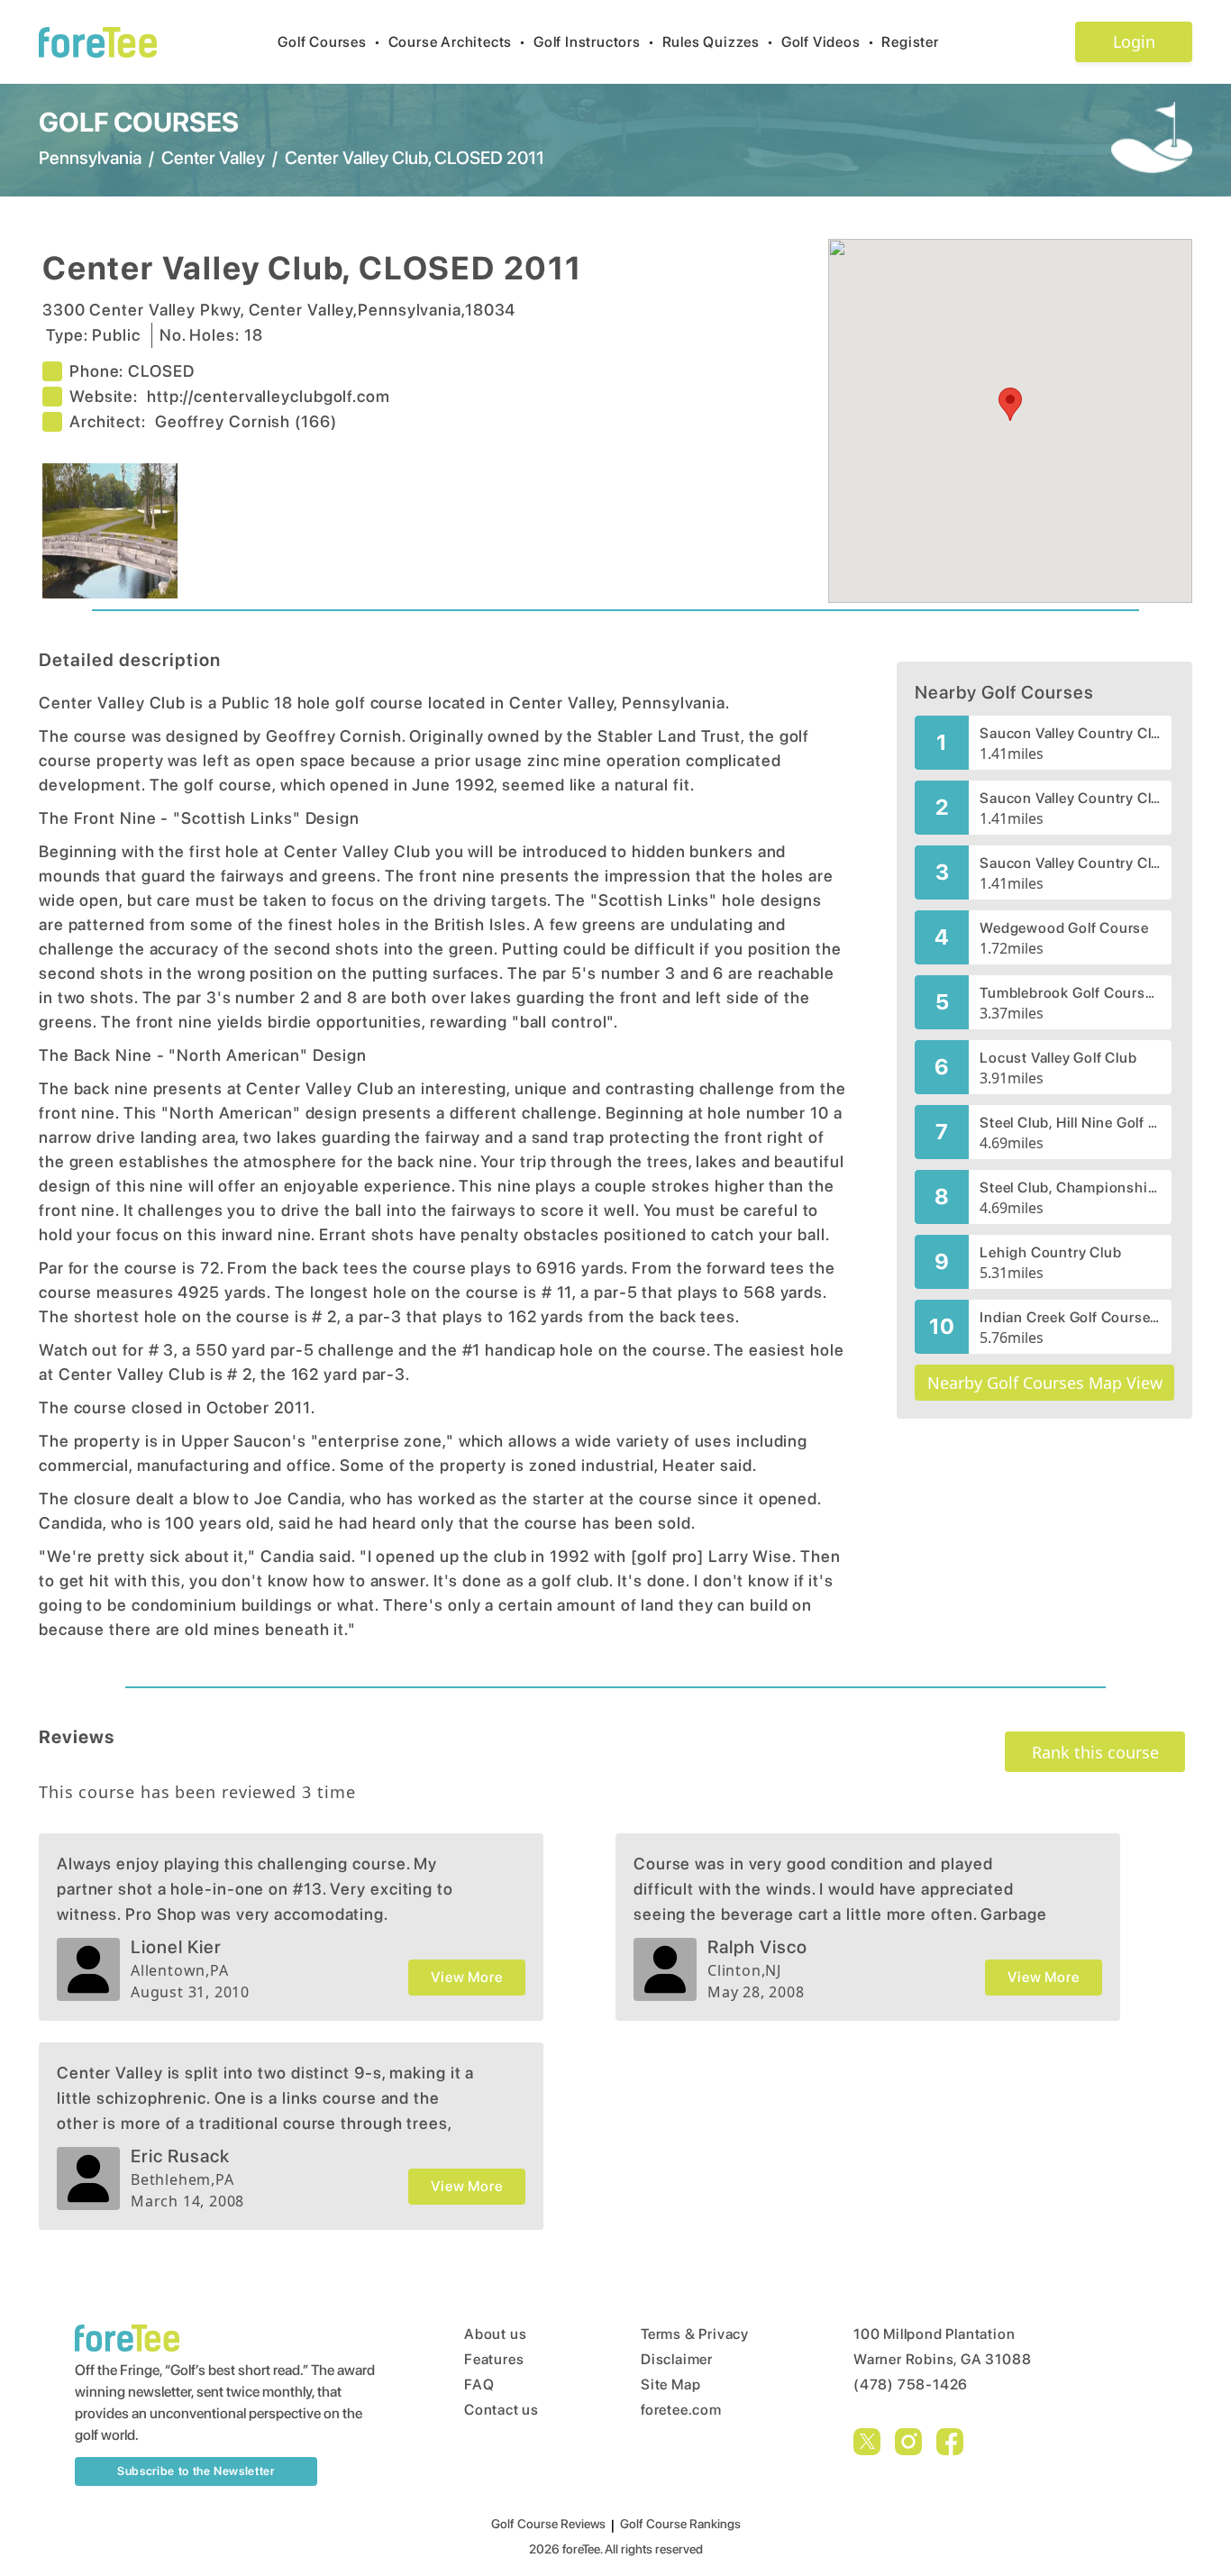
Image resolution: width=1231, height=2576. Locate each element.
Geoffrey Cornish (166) (246, 421)
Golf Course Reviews (548, 2524)
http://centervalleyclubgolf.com (269, 396)
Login (1134, 41)
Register (910, 42)
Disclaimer (677, 2359)
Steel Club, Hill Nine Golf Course (1070, 1123)
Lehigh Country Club (1050, 1252)
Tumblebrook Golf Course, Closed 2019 (1070, 993)
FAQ (479, 2384)
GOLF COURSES (139, 122)
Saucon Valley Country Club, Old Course (1070, 863)
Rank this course (1095, 1752)
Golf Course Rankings (680, 2524)
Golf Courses (329, 42)
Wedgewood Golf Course (1064, 928)
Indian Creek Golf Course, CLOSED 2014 (1070, 1317)
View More (466, 1977)
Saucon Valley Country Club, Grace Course (1070, 733)
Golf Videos (828, 42)
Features (494, 2359)
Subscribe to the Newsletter (196, 2471)
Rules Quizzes (718, 42)
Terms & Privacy (695, 2334)
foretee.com (681, 2410)
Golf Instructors (594, 42)
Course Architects (457, 42)
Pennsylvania (90, 158)
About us (495, 2334)
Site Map (670, 2384)
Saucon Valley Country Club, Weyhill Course (1070, 798)
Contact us (502, 2410)
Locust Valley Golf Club (1058, 1058)
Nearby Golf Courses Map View (1045, 1383)
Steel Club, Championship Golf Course (1070, 1188)
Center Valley (213, 158)
